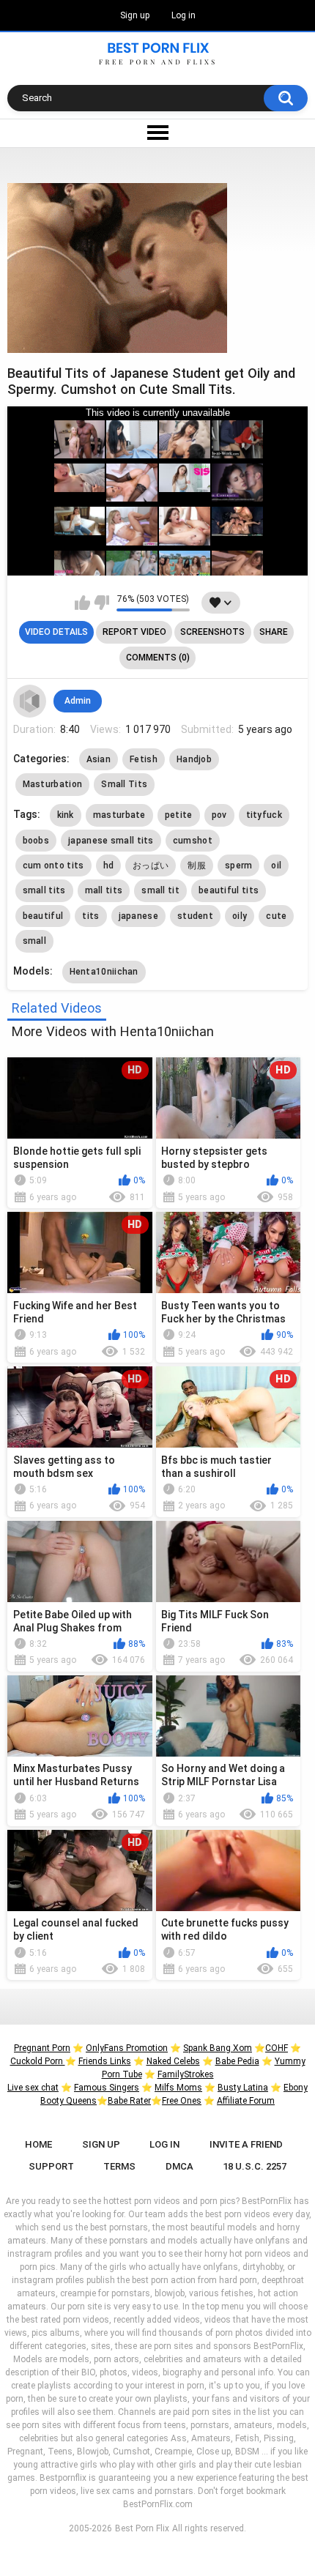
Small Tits (124, 784)
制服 (197, 866)
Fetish (144, 759)
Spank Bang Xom (218, 2048)
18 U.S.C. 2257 (255, 2166)
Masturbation (53, 784)
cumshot (193, 841)
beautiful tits (229, 890)
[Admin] (30, 701)
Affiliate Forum (246, 2101)
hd (109, 866)
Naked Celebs (173, 2061)
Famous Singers (107, 2088)
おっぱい (151, 866)
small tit (160, 890)
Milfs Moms (178, 2088)
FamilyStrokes (186, 2074)
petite (179, 815)
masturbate (119, 815)
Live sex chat (33, 2088)
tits (90, 916)
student (195, 916)
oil (276, 866)
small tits (44, 890)
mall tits (104, 890)
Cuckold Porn (38, 2061)
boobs (36, 841)
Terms (119, 2166)
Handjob (194, 759)
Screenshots (212, 632)
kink (66, 815)
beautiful (43, 916)
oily (240, 916)
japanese (138, 916)
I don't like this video (101, 603)
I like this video (82, 603)
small (35, 941)
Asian (99, 759)
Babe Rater (129, 2101)
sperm (239, 866)
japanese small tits (111, 841)
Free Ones (182, 2101)
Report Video (134, 632)
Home (38, 2144)
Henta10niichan (104, 972)
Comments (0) (158, 658)
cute (276, 916)
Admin (78, 701)
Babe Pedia (237, 2061)
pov (219, 815)
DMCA (179, 2166)
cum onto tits (53, 866)
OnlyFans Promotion (127, 2048)
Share (274, 632)
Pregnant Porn (42, 2048)
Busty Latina (243, 2088)
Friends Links (105, 2061)
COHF (277, 2048)
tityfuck (264, 815)
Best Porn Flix (142, 2528)
